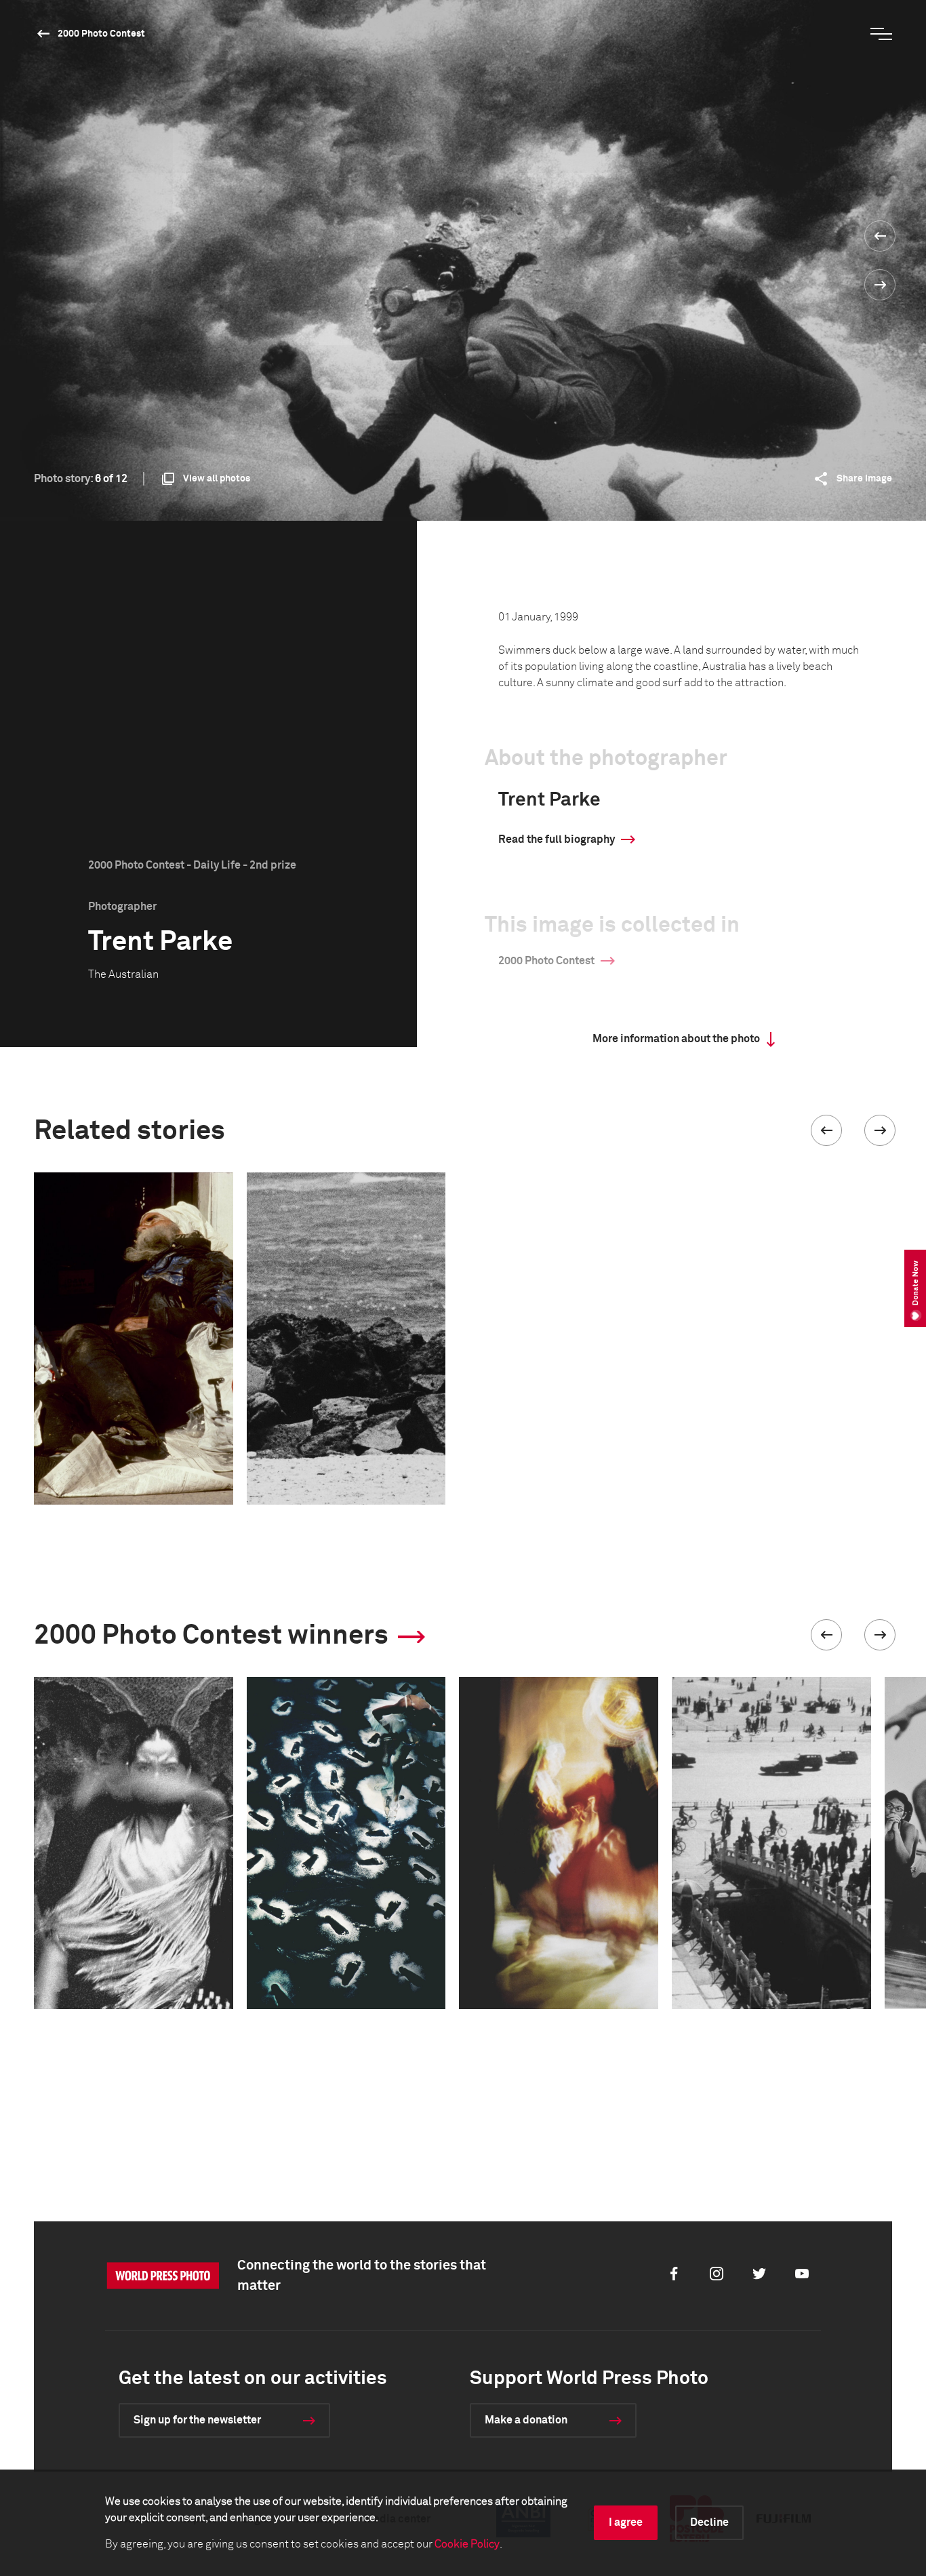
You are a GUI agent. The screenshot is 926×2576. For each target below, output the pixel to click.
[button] (826, 1130)
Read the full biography (557, 839)
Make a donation (526, 2420)
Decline (709, 2522)
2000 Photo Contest (101, 34)
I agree (626, 2522)
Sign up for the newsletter (197, 2420)
